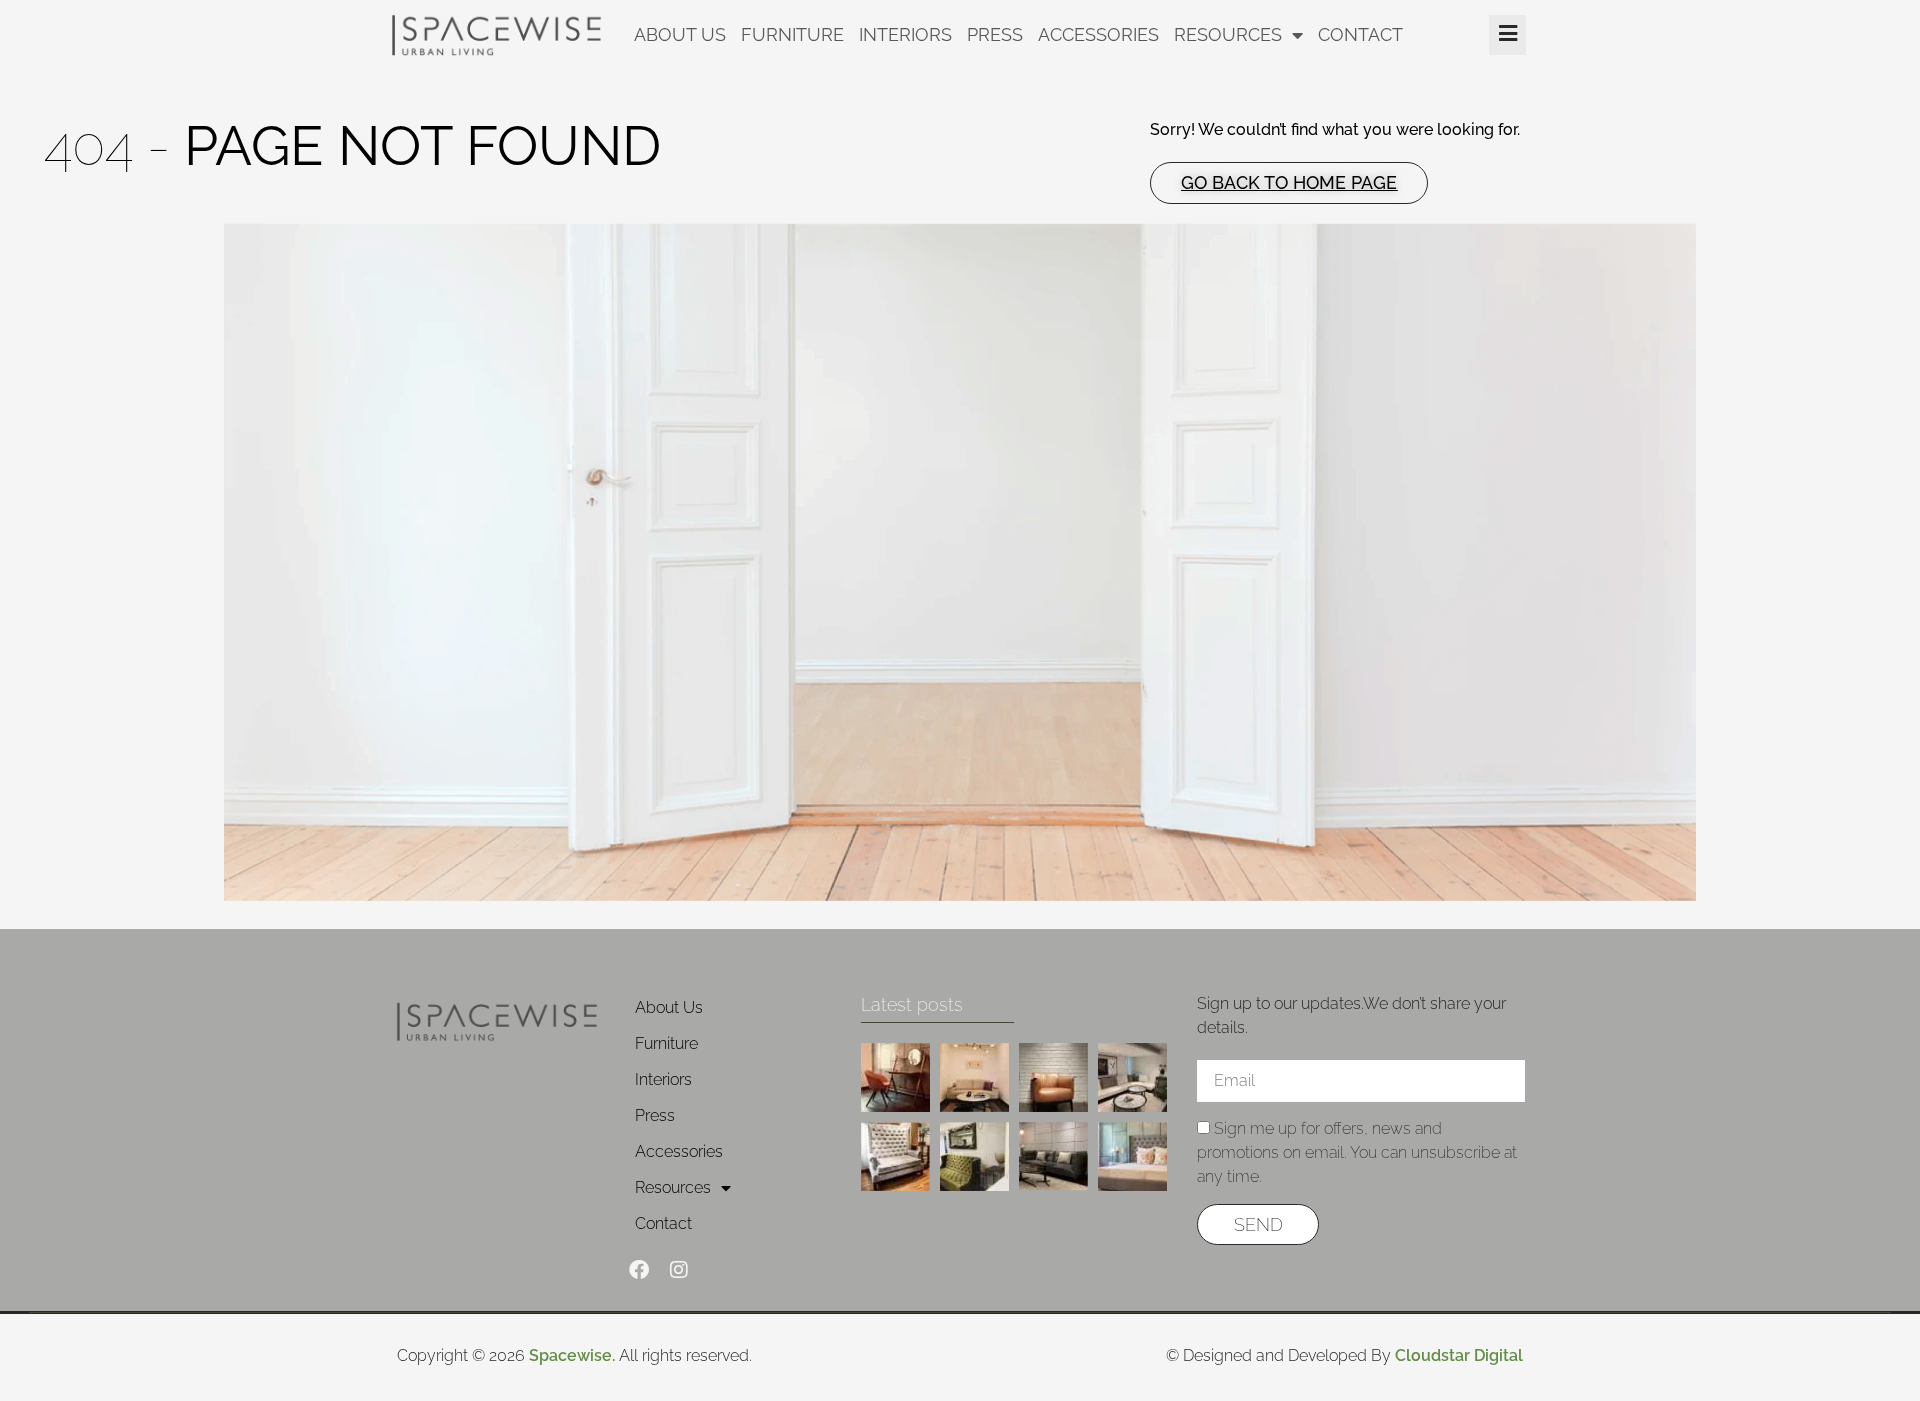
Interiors (905, 34)
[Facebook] (639, 1270)
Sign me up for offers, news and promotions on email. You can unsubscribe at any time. (1357, 1152)
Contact (1360, 34)
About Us (680, 34)
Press (995, 34)
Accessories (1098, 34)
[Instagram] (679, 1270)
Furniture (792, 34)
